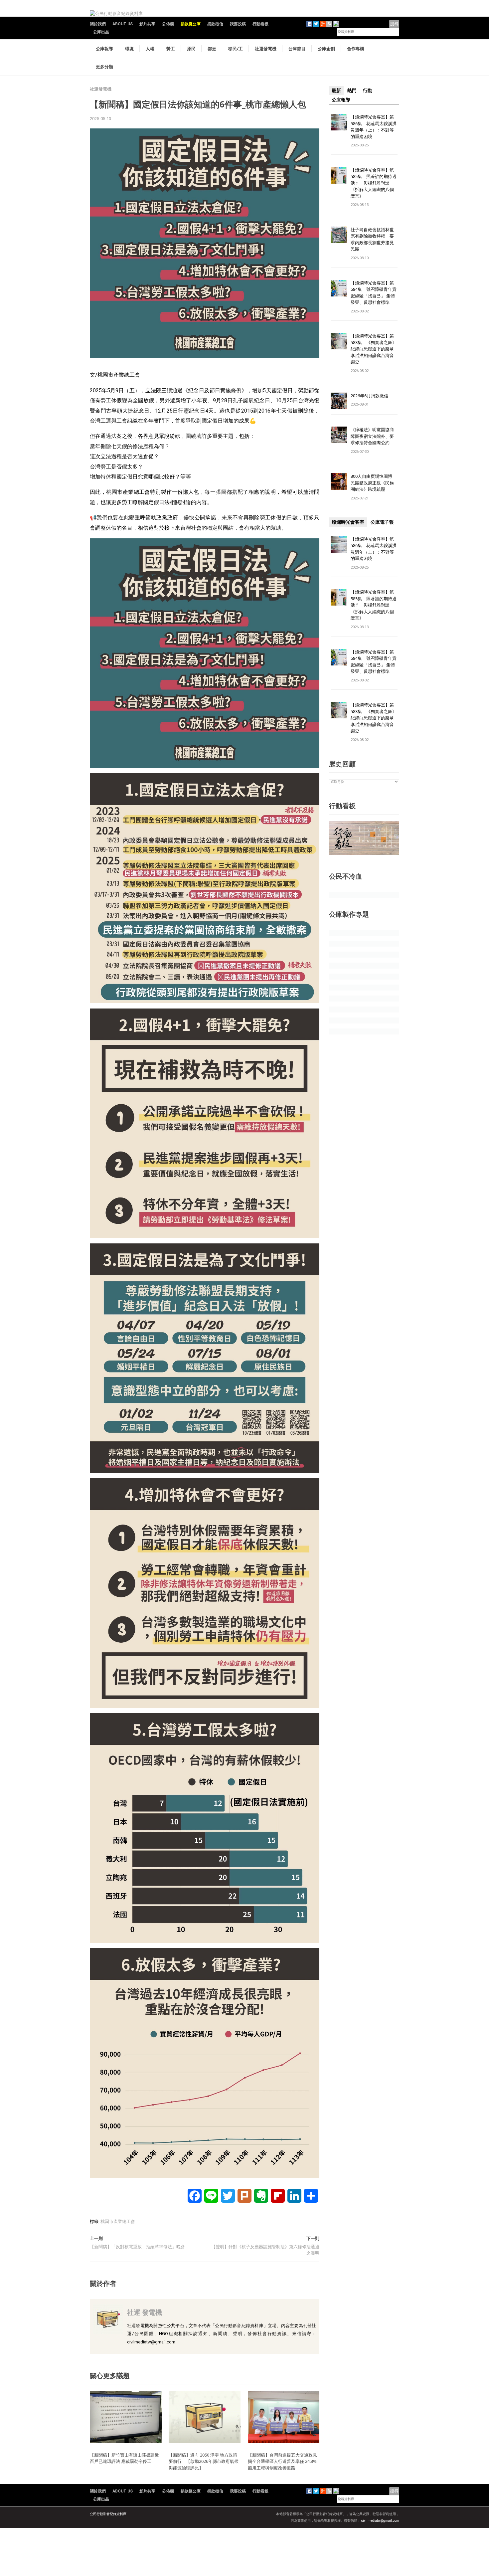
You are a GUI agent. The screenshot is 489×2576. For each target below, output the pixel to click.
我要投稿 (238, 24)
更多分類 (104, 67)
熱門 (352, 91)
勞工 (171, 49)
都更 (212, 49)
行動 (368, 91)
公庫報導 (104, 49)
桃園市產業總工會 (118, 2221)
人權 (150, 49)
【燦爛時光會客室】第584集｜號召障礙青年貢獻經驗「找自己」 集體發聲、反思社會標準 (374, 293)
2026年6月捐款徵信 (369, 396)
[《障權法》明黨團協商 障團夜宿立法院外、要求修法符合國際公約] (339, 435)
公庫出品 (101, 32)
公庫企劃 (326, 49)
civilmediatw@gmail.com (380, 2521)
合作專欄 (356, 49)
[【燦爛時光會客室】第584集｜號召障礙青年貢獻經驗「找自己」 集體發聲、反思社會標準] (339, 288)
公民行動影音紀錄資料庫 (108, 2514)
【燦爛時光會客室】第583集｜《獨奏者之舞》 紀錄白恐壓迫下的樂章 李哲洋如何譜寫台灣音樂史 (374, 349)
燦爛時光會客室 (348, 522)
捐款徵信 (215, 24)
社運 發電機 (145, 2312)
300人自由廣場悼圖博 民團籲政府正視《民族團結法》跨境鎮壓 (374, 483)
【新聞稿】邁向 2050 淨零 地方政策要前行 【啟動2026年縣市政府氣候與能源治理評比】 (204, 2461)
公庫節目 (297, 49)
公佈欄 (168, 24)
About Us (123, 24)
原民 (191, 49)
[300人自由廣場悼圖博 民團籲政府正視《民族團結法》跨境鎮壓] (339, 481)
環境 (129, 49)
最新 (336, 91)
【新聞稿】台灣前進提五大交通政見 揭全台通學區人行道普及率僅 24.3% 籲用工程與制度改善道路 (285, 2461)
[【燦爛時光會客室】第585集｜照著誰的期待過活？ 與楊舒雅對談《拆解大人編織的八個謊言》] (339, 175)
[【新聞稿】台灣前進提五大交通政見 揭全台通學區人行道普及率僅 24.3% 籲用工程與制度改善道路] (284, 2417)
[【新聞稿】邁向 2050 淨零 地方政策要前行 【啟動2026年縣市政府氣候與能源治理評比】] (205, 2417)
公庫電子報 (382, 522)
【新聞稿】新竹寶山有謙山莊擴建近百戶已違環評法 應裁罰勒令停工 (124, 2458)
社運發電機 (266, 49)
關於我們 (98, 24)
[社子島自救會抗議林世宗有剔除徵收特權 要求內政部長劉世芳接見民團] (339, 234)
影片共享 (147, 24)
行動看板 (260, 24)
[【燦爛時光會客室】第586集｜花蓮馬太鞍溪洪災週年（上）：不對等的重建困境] (339, 122)
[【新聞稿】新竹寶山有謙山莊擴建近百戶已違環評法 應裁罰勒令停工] (126, 2417)
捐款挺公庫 (191, 24)
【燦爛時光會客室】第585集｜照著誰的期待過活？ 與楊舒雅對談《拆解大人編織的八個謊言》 (374, 183)
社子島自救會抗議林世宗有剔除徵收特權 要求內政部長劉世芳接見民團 (372, 239)
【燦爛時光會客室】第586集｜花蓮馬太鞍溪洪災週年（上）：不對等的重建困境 (374, 127)
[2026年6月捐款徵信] (339, 400)
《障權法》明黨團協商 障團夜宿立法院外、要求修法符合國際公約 (374, 436)
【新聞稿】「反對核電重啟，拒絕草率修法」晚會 (137, 2247)
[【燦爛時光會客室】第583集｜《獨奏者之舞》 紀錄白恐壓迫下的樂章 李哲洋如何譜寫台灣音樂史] (339, 341)
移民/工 (236, 49)
